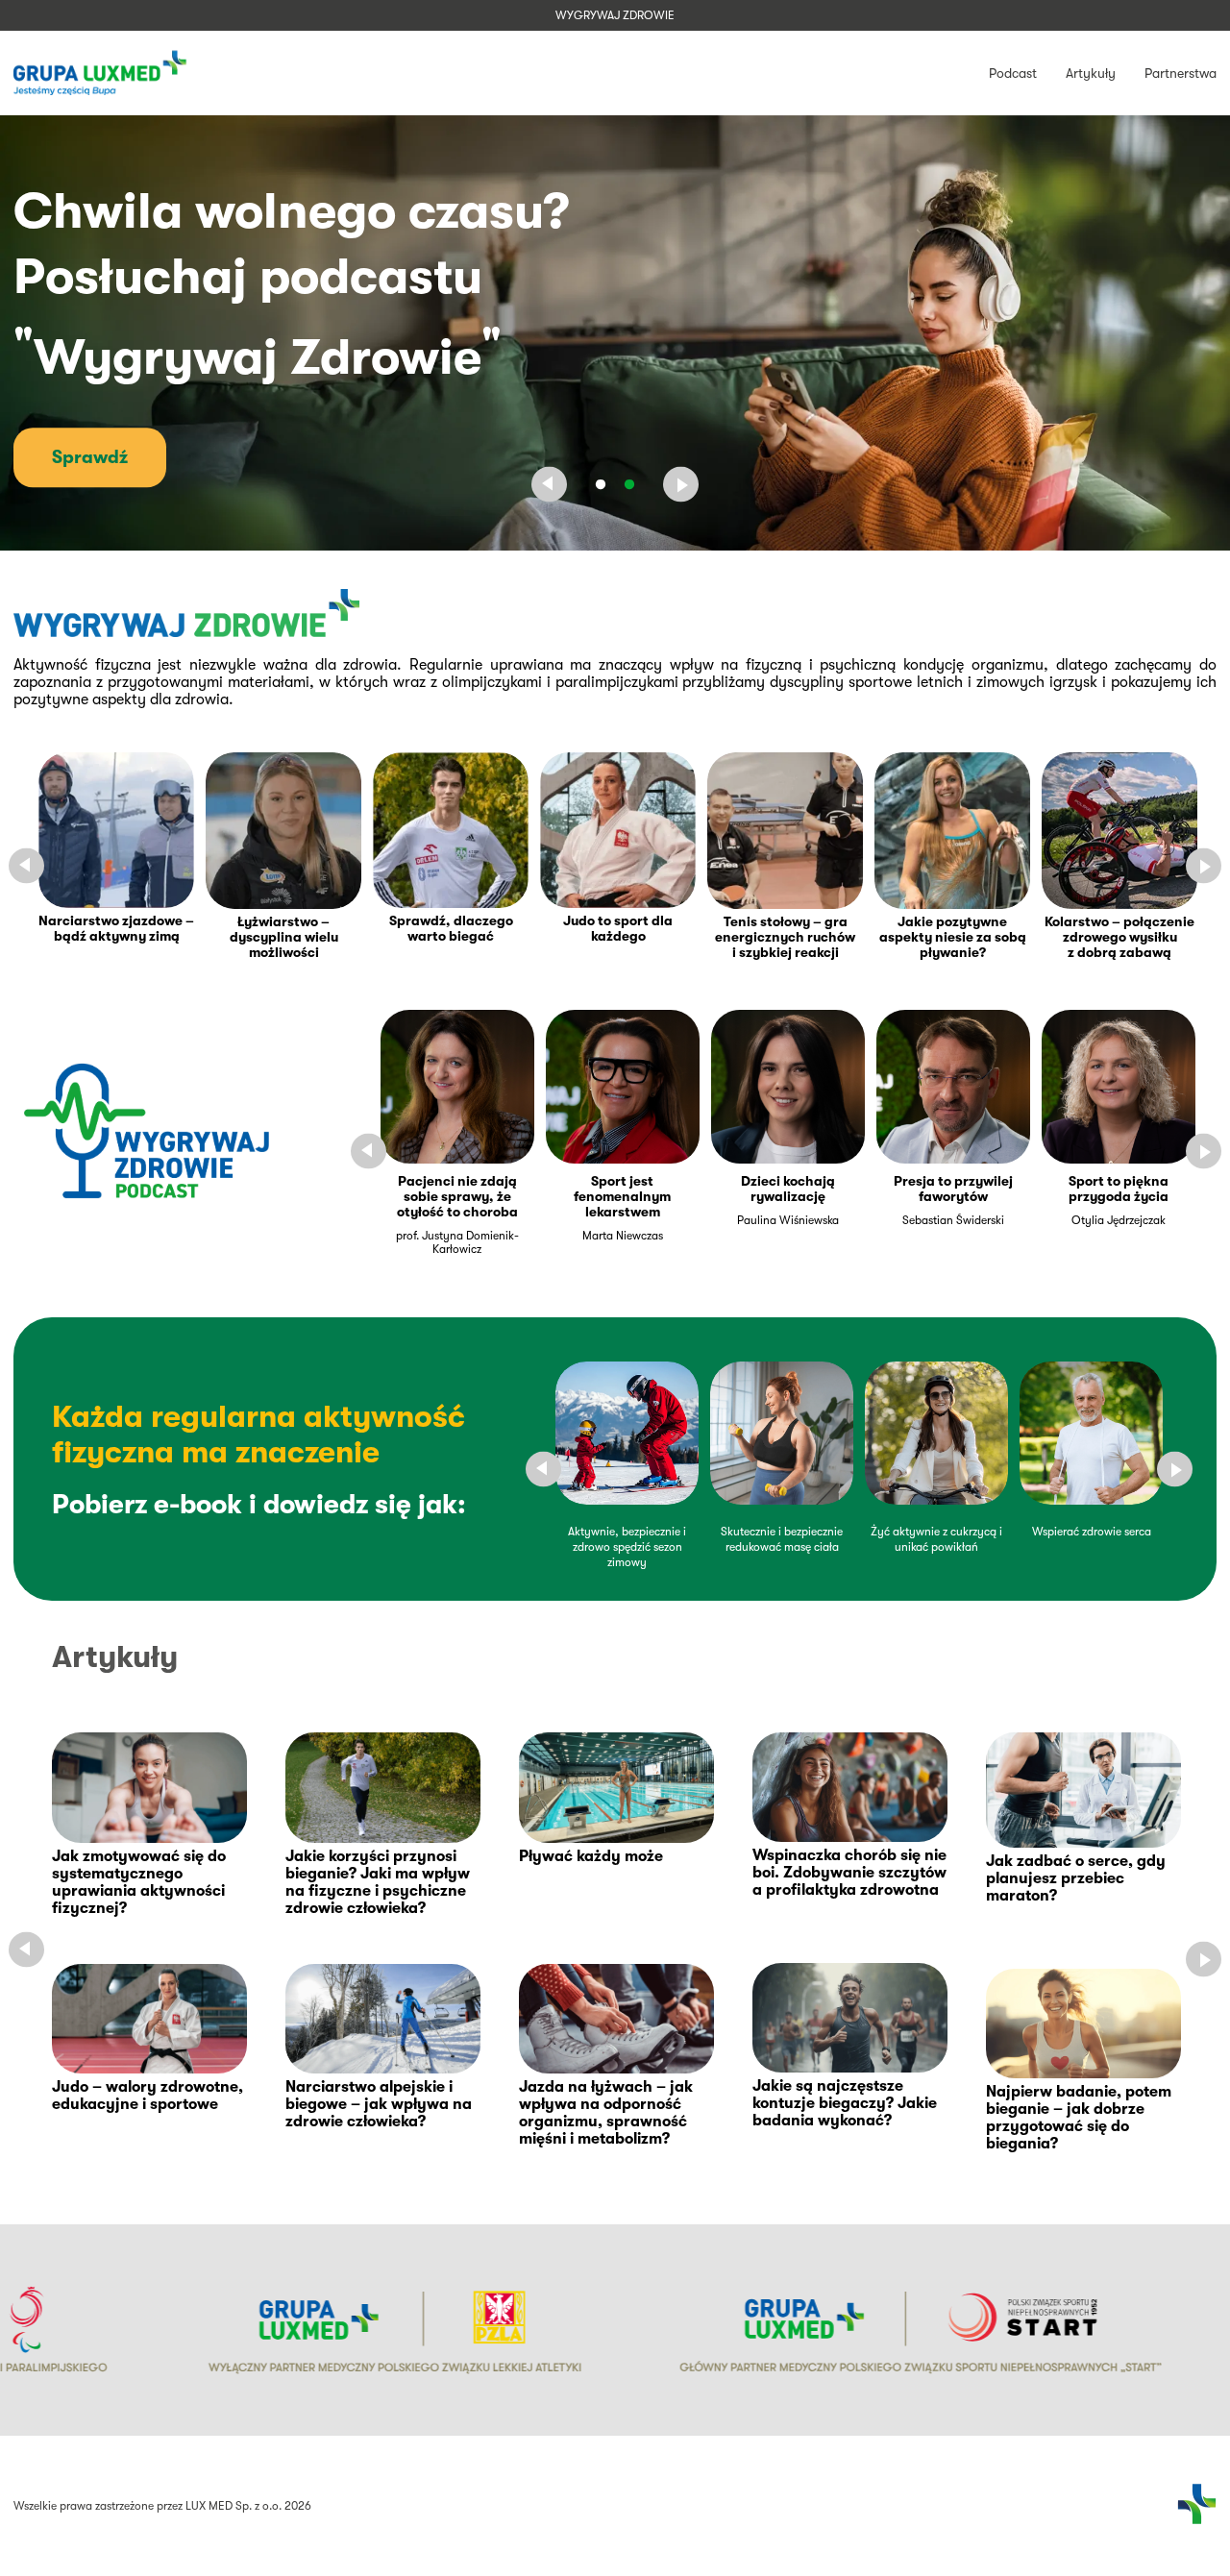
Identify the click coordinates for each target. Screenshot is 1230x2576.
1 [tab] (601, 484)
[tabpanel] (615, 333)
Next (681, 485)
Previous (549, 485)
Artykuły (1091, 73)
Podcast (1013, 73)
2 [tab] (629, 484)
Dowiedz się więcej (134, 451)
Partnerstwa (1181, 73)
